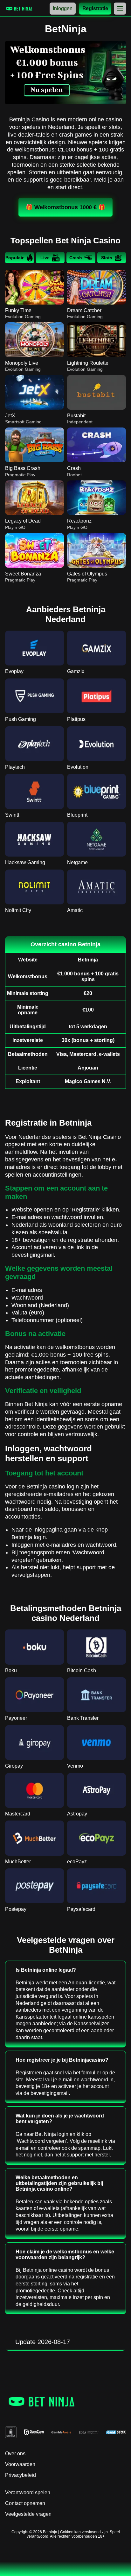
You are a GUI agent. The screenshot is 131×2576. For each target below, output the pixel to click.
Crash (76, 258)
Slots (107, 258)
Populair (14, 258)
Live (45, 258)
